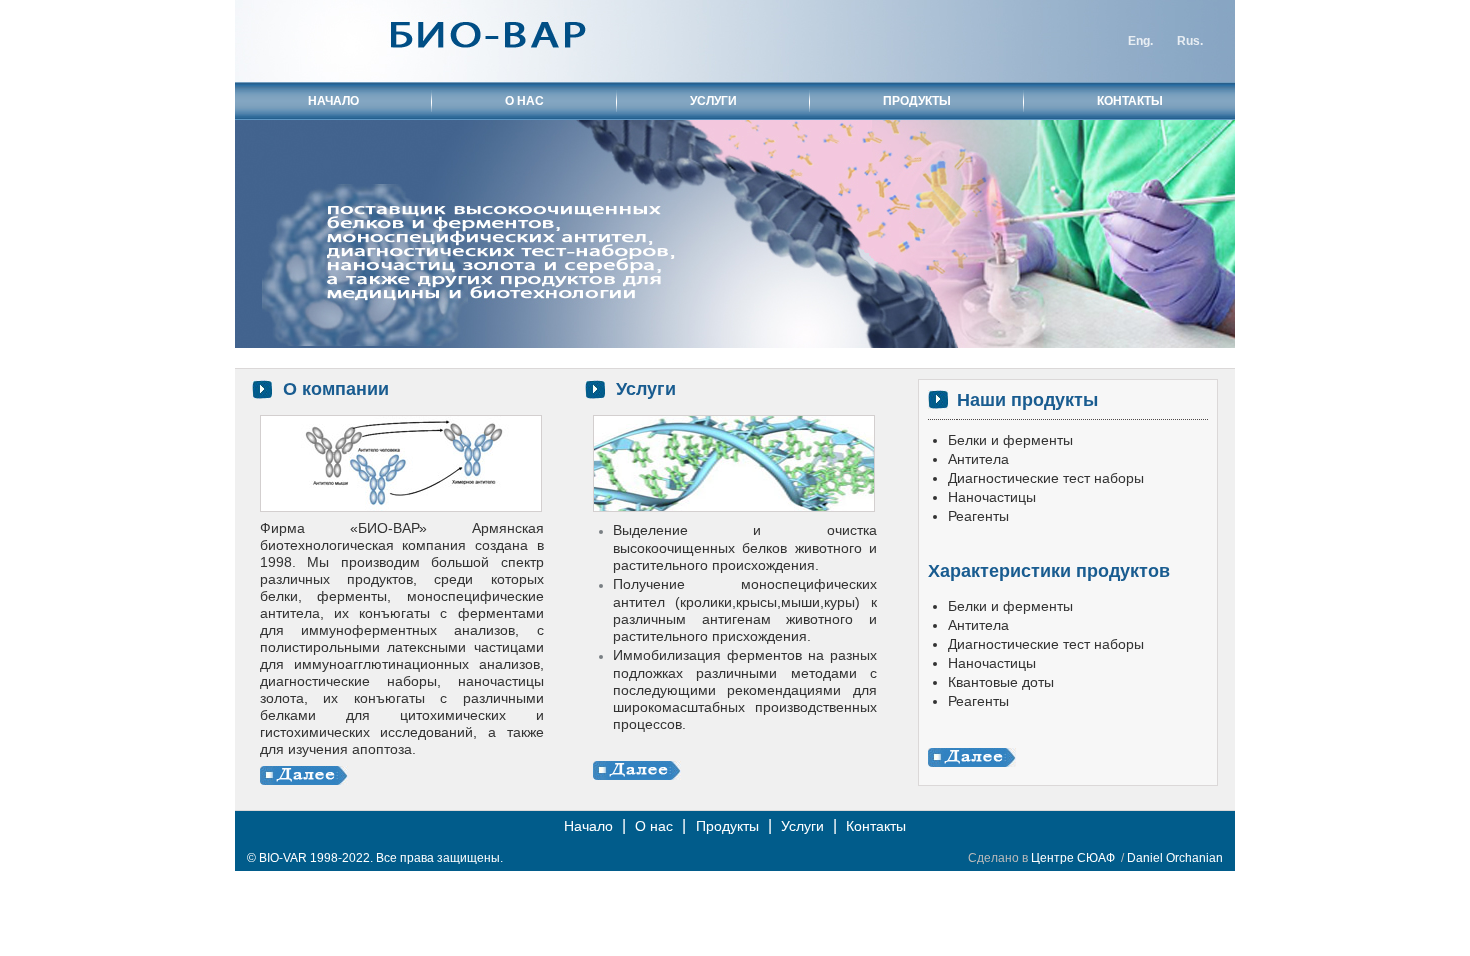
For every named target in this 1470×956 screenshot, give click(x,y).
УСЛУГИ (713, 101)
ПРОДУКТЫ (917, 101)
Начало (588, 826)
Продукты (727, 826)
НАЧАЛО (333, 101)
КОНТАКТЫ (1130, 101)
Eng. (1140, 41)
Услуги (802, 826)
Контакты (876, 826)
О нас (654, 826)
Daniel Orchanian (1175, 858)
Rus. (1190, 41)
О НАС (524, 101)
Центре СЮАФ (1073, 858)
